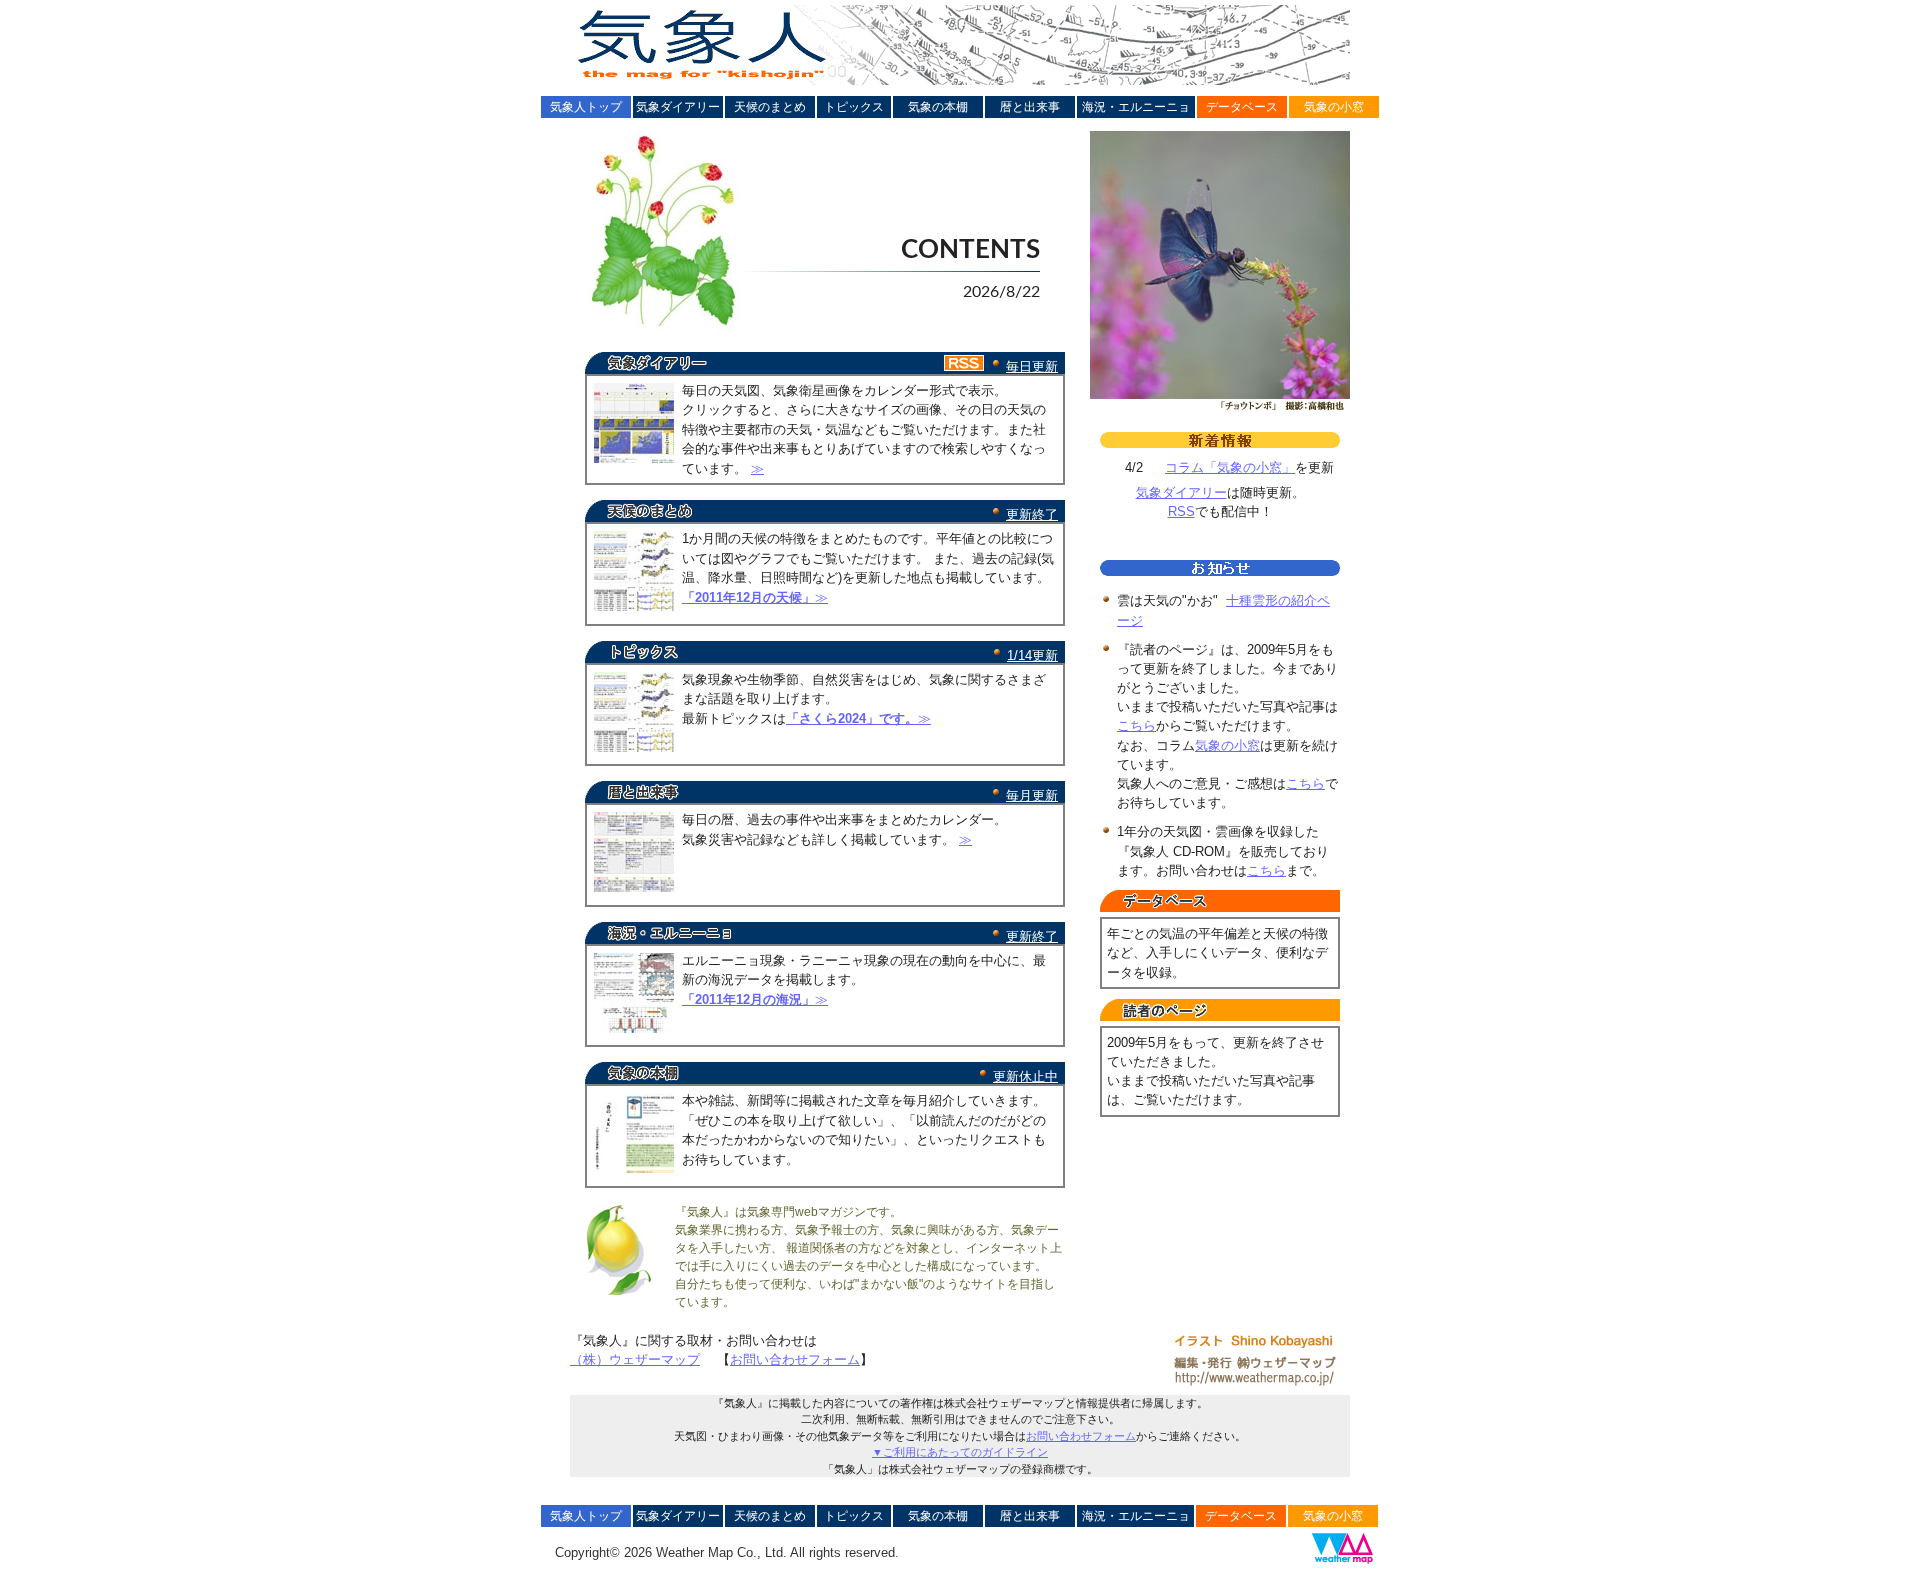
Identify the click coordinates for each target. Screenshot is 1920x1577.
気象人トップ (586, 107)
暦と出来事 (1030, 107)
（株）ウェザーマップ (635, 1359)
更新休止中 (1025, 1076)
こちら (1136, 725)
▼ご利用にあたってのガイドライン (960, 1452)
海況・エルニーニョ (1136, 107)
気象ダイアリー (678, 107)
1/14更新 (1032, 655)
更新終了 (1032, 514)
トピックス (854, 107)
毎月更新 (1032, 795)
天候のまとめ (770, 107)
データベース (1242, 107)
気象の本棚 (938, 107)
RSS (1181, 511)
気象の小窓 (1334, 107)
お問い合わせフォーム (795, 1359)
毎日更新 (1032, 366)
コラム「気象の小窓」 (1230, 467)
